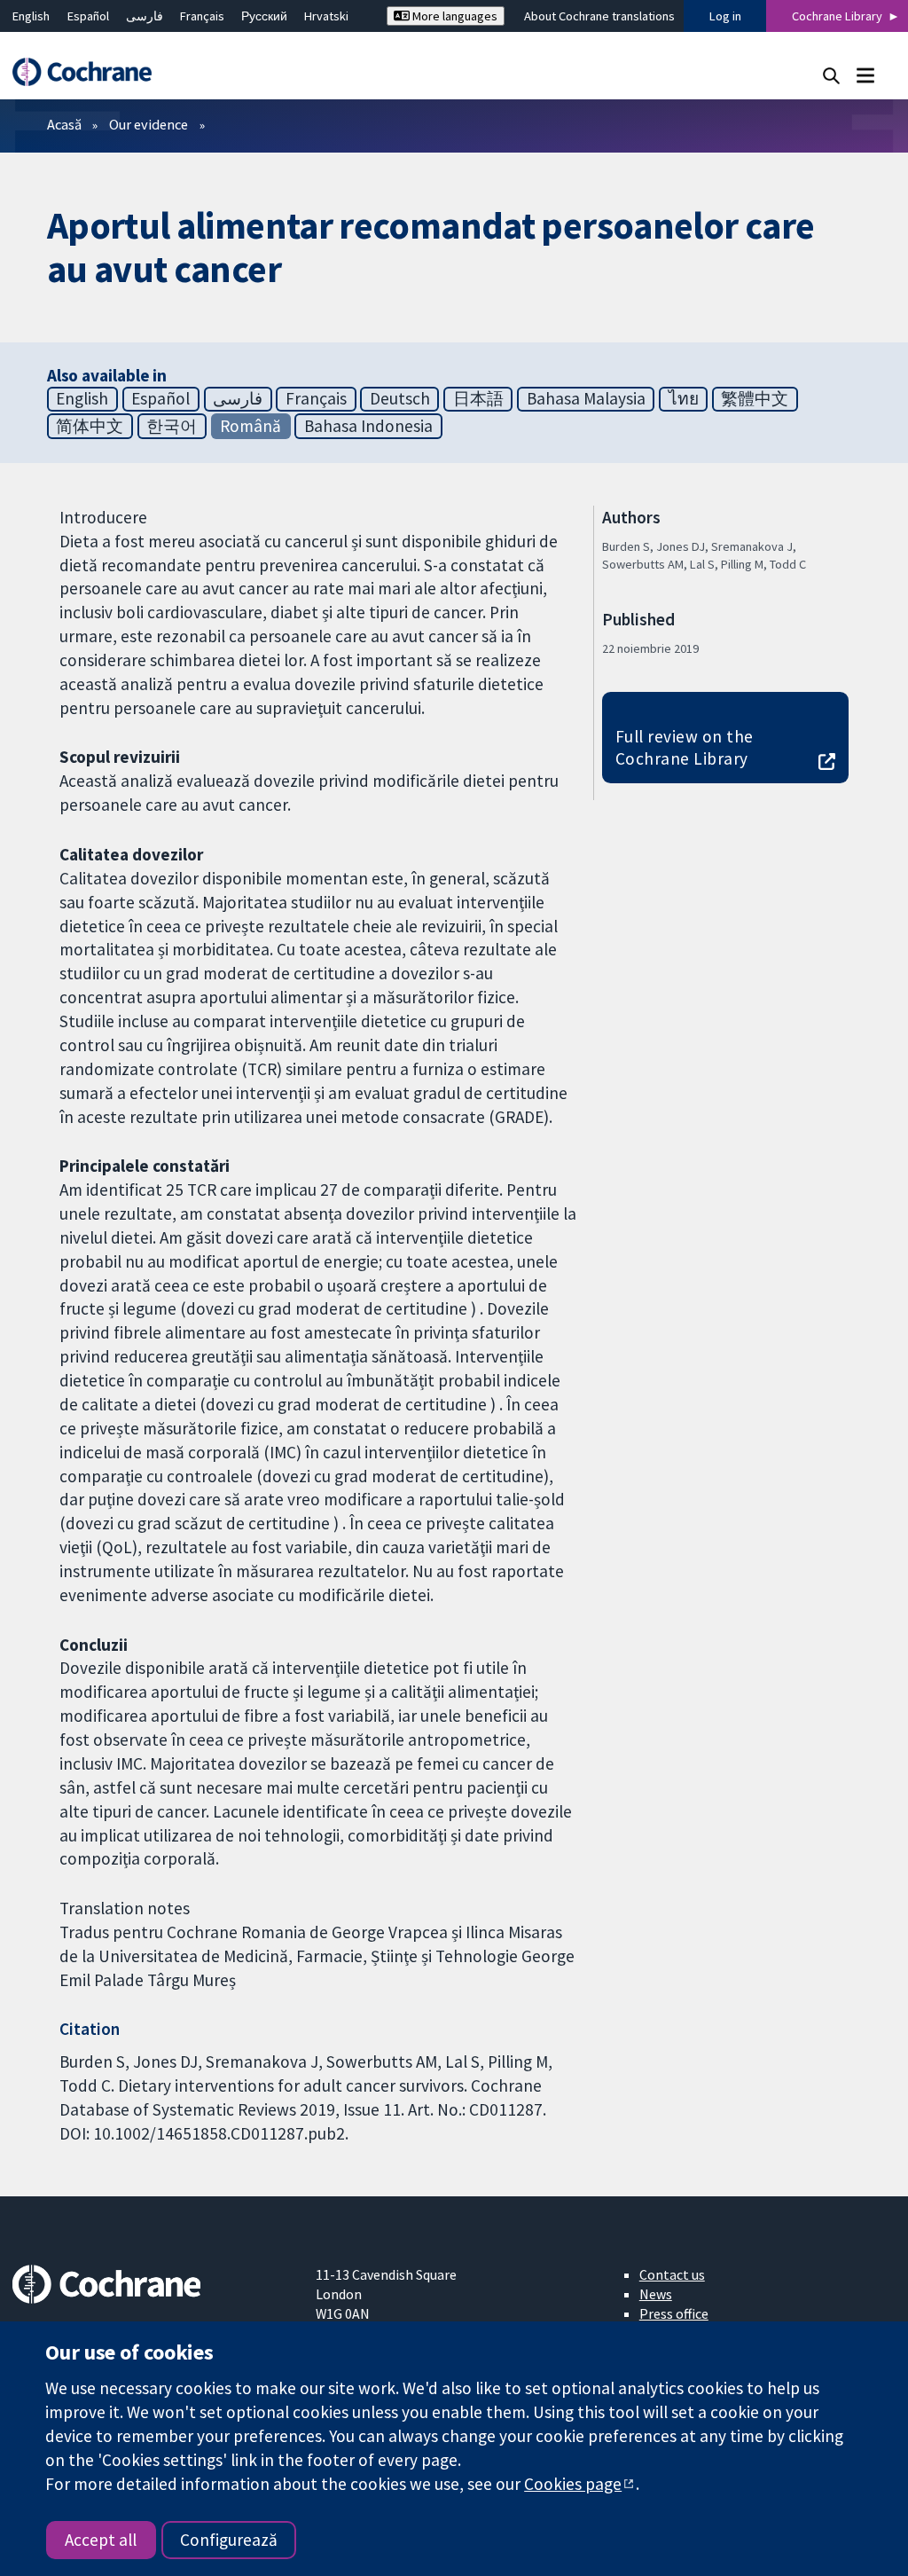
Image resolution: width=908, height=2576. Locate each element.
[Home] (90, 72)
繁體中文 (755, 398)
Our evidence (149, 124)
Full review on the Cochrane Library (685, 747)
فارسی (145, 16)
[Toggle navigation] (865, 75)
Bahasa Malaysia (586, 398)
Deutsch (400, 398)
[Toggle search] (831, 75)
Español (88, 16)
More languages (454, 16)
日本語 (478, 398)
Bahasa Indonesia (368, 426)
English (31, 16)
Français (202, 16)
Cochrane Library (837, 16)
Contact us (672, 2274)
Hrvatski (326, 16)
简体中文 (90, 426)
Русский (264, 16)
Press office (674, 2313)
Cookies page (573, 2484)
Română (250, 426)
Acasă (64, 124)
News (656, 2294)
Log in (725, 16)
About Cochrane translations (599, 16)
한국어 (172, 426)
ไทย (684, 398)
